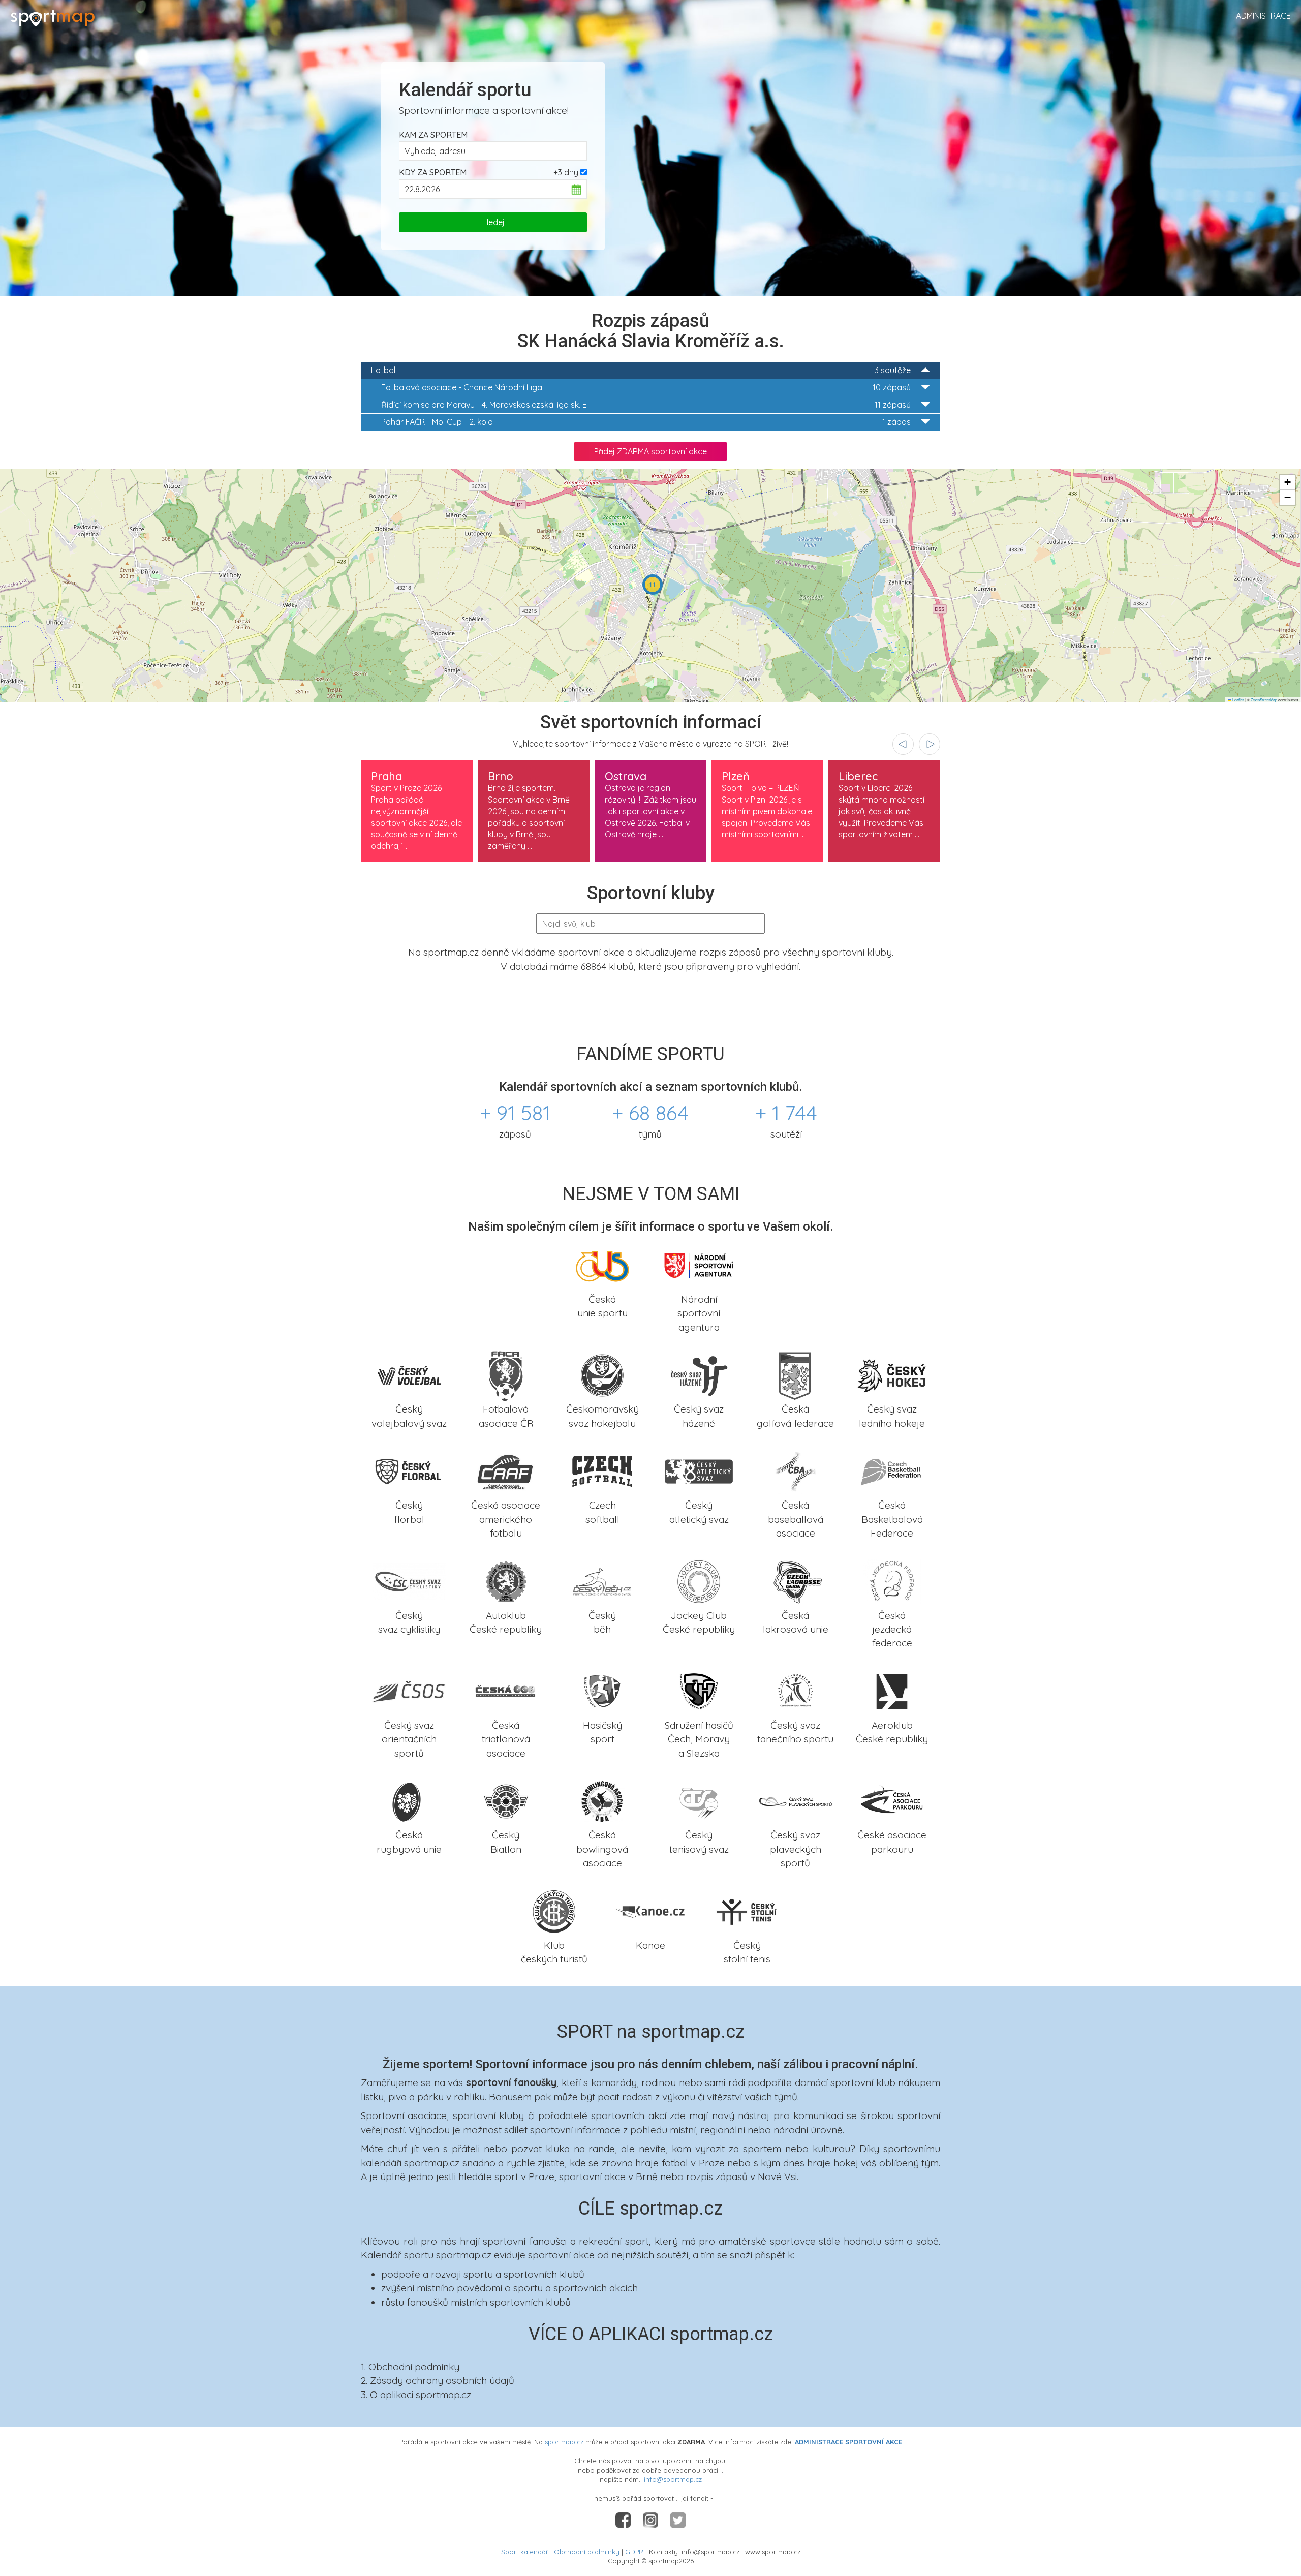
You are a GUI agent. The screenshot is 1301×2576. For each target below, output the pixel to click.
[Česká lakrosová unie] (795, 1580)
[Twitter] (678, 2520)
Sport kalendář (525, 2552)
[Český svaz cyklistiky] (409, 1580)
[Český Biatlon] (506, 1800)
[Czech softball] (602, 1470)
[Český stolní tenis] (747, 1910)
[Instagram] (652, 2520)
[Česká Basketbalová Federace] (892, 1470)
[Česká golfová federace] (795, 1374)
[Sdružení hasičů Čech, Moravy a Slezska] (699, 1690)
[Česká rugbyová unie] (409, 1800)
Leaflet (1237, 700)
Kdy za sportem (433, 172)
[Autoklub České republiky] (506, 1580)
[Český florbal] (409, 1470)
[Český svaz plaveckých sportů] (795, 1800)
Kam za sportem (433, 135)
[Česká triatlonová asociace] (506, 1690)
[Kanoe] (650, 1910)
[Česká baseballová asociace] (795, 1470)
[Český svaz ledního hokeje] (892, 1374)
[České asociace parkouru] (892, 1800)
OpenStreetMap (1264, 700)
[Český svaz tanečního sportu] (795, 1690)
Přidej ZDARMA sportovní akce (650, 451)
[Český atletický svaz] (699, 1470)
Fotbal (641, 370)
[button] (653, 585)
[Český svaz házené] (699, 1374)
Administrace (1263, 16)
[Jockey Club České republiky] (699, 1580)
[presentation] (903, 744)
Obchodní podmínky (587, 2552)
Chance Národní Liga (646, 387)
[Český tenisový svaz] (699, 1800)
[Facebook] (624, 2520)
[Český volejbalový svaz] (409, 1374)
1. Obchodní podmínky (410, 2367)
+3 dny (566, 172)
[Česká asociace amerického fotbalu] (506, 1470)
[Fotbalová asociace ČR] (506, 1374)
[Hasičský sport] (602, 1690)
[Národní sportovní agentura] (699, 1264)
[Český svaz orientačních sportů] (409, 1690)
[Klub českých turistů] (554, 1910)
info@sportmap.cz (673, 2479)
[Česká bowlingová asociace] (602, 1800)
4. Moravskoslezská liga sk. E (646, 405)
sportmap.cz (564, 2442)
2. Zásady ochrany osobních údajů (438, 2380)
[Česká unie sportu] (602, 1264)
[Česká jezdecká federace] (892, 1580)
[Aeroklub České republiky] (892, 1690)
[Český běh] (602, 1580)
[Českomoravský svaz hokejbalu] (602, 1374)
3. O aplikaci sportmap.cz (416, 2395)
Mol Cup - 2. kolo (646, 422)
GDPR (634, 2552)
